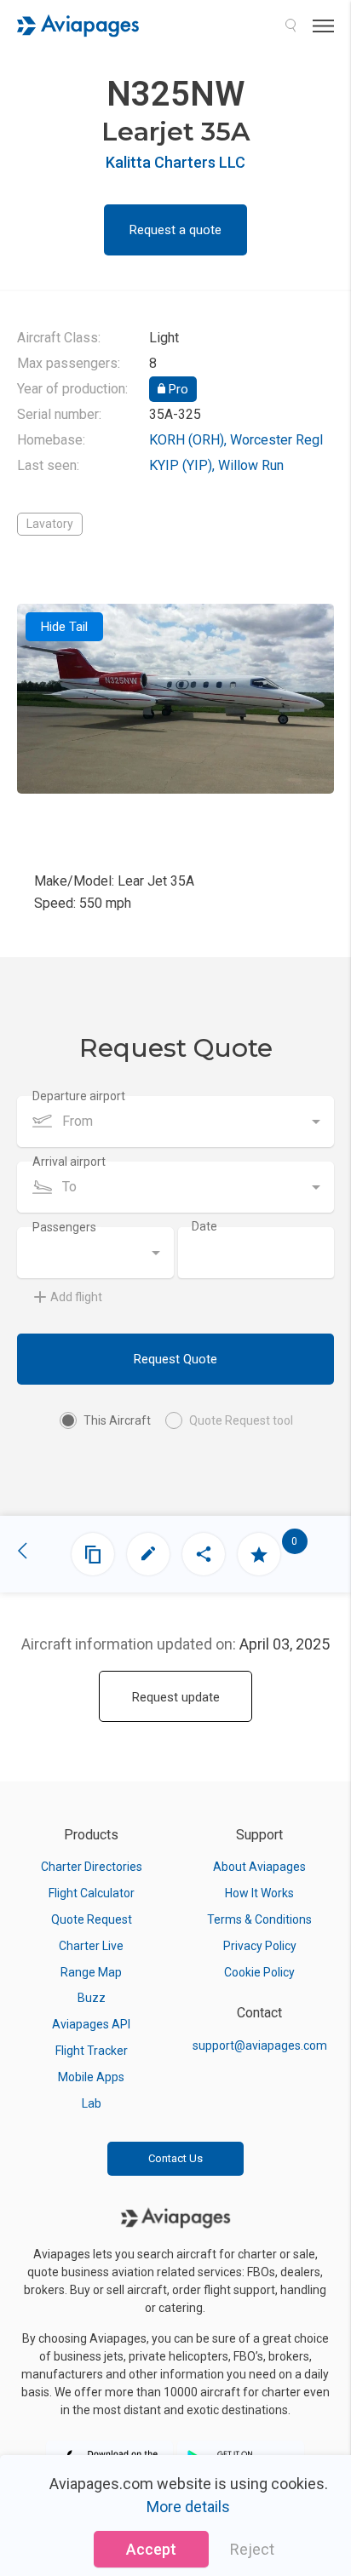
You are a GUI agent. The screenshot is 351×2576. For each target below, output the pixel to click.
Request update (176, 1697)
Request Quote (175, 1359)
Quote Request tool (241, 1420)
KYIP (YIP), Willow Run (216, 465)
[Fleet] (93, 1554)
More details (188, 2507)
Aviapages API (91, 2024)
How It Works (259, 1893)
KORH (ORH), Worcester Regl (236, 440)
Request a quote (175, 230)
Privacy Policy (260, 1946)
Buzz (92, 1998)
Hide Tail (64, 627)
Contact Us (175, 2158)
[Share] (204, 1554)
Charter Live (91, 1946)
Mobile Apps (91, 2077)
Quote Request (92, 1919)
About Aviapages (259, 1867)
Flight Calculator (92, 1893)
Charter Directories (92, 1867)
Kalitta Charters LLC (175, 162)
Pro (177, 389)
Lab (92, 2103)
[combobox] (175, 1122)
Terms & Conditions (259, 1919)
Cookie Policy (259, 1972)
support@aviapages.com (260, 2045)
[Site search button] (291, 26)
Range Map (91, 1972)
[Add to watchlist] (259, 1554)
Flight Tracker (92, 2051)
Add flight (76, 1297)
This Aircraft (117, 1420)
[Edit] (148, 1554)
